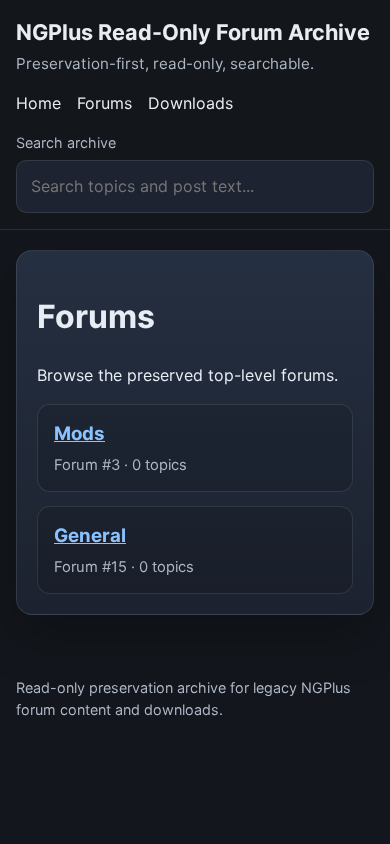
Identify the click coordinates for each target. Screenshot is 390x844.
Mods (79, 433)
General (90, 535)
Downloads (190, 103)
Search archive (66, 142)
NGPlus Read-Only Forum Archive (193, 32)
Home (38, 103)
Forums (104, 103)
